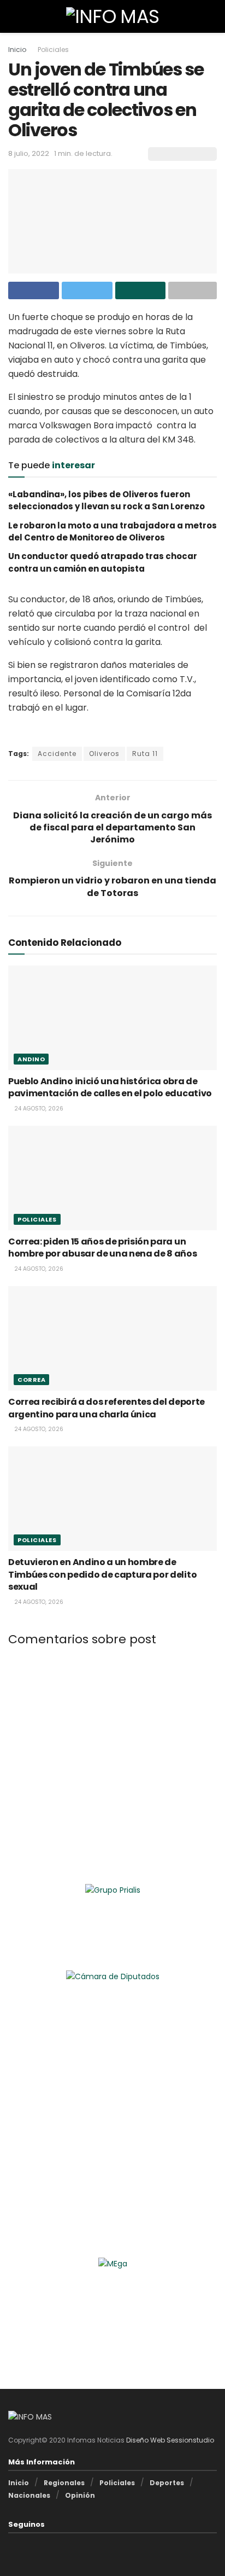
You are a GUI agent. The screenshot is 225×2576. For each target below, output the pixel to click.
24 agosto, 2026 (38, 1109)
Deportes (167, 2483)
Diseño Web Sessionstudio (170, 2440)
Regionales (64, 2483)
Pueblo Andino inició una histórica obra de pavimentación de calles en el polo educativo (110, 1087)
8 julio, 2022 (29, 153)
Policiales (53, 50)
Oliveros (104, 754)
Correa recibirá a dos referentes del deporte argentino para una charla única (106, 1408)
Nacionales (29, 2495)
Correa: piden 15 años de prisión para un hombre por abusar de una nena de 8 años (103, 1248)
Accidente (57, 754)
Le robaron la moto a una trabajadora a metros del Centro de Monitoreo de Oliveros (112, 531)
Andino (31, 1059)
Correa (31, 1380)
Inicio (17, 50)
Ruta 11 (145, 754)
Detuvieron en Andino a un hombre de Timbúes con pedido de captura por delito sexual (102, 1574)
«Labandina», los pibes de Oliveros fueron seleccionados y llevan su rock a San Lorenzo (106, 500)
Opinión (80, 2495)
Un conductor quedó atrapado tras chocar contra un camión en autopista (103, 562)
